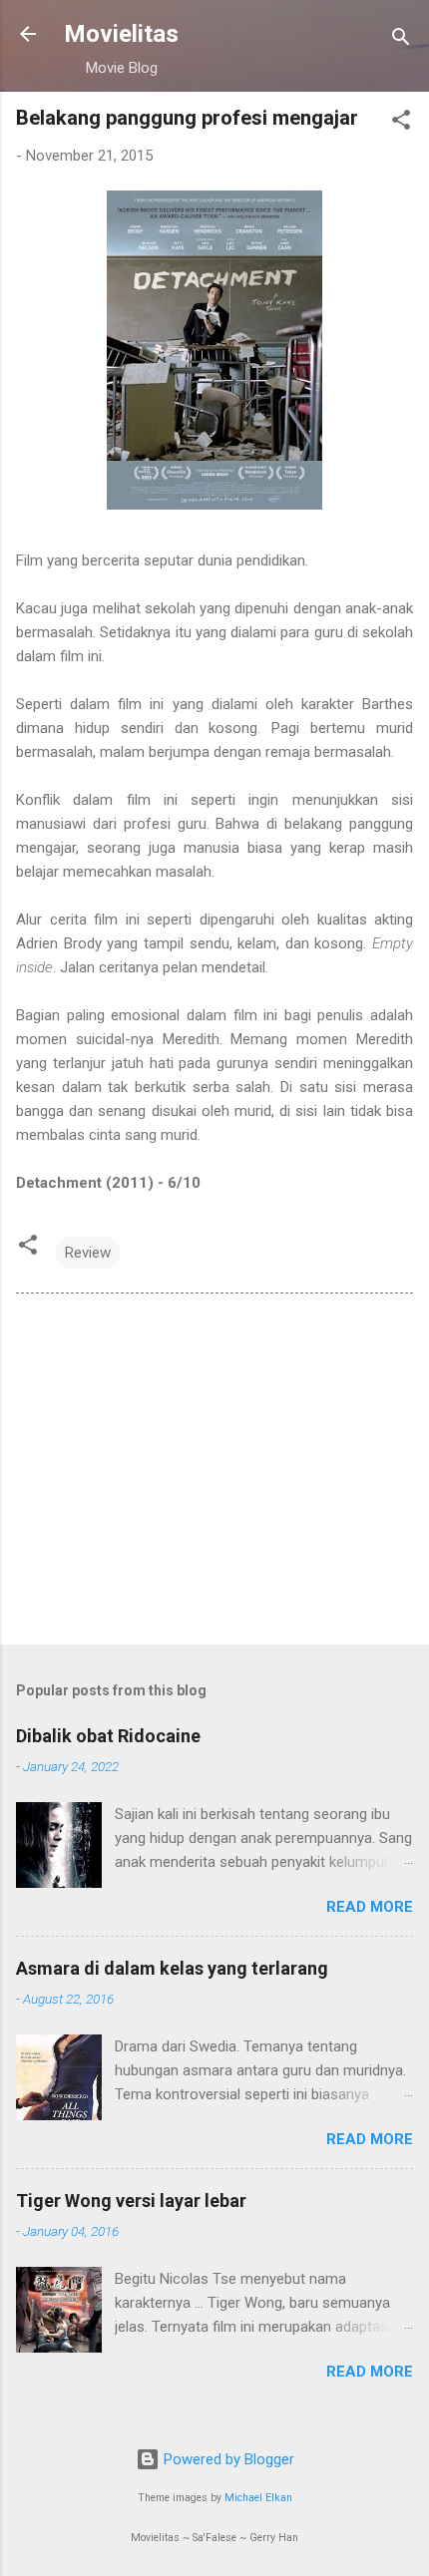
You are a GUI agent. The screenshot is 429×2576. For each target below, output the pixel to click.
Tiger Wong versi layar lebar (131, 2201)
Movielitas (121, 34)
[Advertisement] (214, 1473)
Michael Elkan (258, 2498)
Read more (370, 1907)
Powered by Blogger (227, 2459)
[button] (401, 123)
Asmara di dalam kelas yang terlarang (172, 1968)
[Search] (401, 40)
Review (88, 1253)
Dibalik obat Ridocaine (108, 1736)
